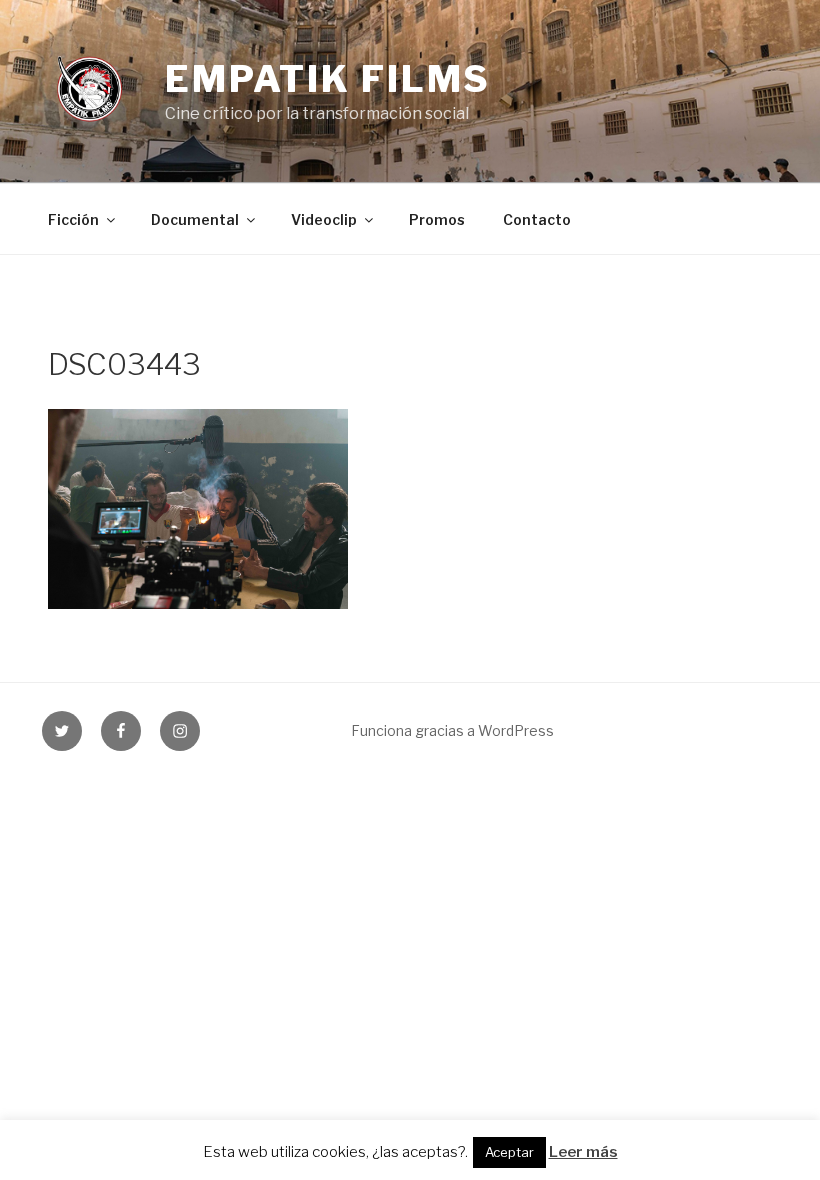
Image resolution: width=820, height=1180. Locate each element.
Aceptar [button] (509, 1152)
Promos (437, 219)
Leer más (583, 1152)
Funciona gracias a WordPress (452, 730)
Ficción (73, 219)
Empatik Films (328, 79)
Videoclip (324, 219)
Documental (195, 219)
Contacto (537, 219)
